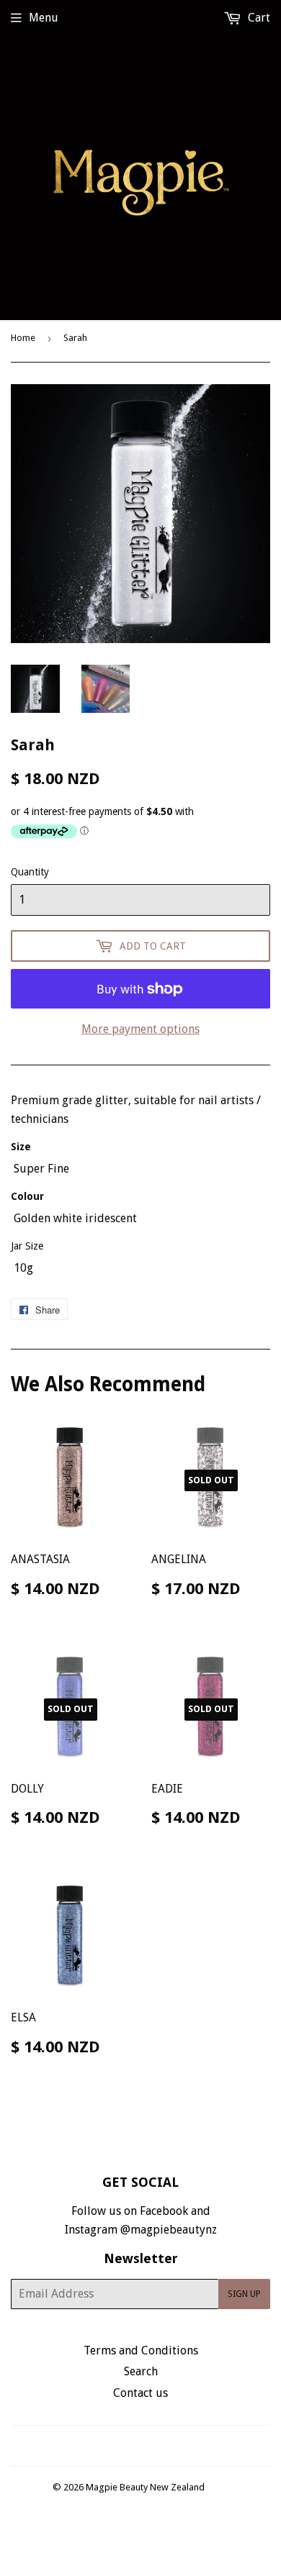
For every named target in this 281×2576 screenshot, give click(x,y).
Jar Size (27, 1246)
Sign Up (244, 2294)
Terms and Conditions (141, 2350)
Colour (27, 1196)
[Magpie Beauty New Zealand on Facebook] (125, 2445)
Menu (44, 18)
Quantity (30, 872)
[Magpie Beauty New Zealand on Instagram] (150, 2445)
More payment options (140, 1029)
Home (23, 338)
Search (141, 2371)
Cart (258, 18)
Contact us (140, 2393)
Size (21, 1147)
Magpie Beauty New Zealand (145, 2487)
